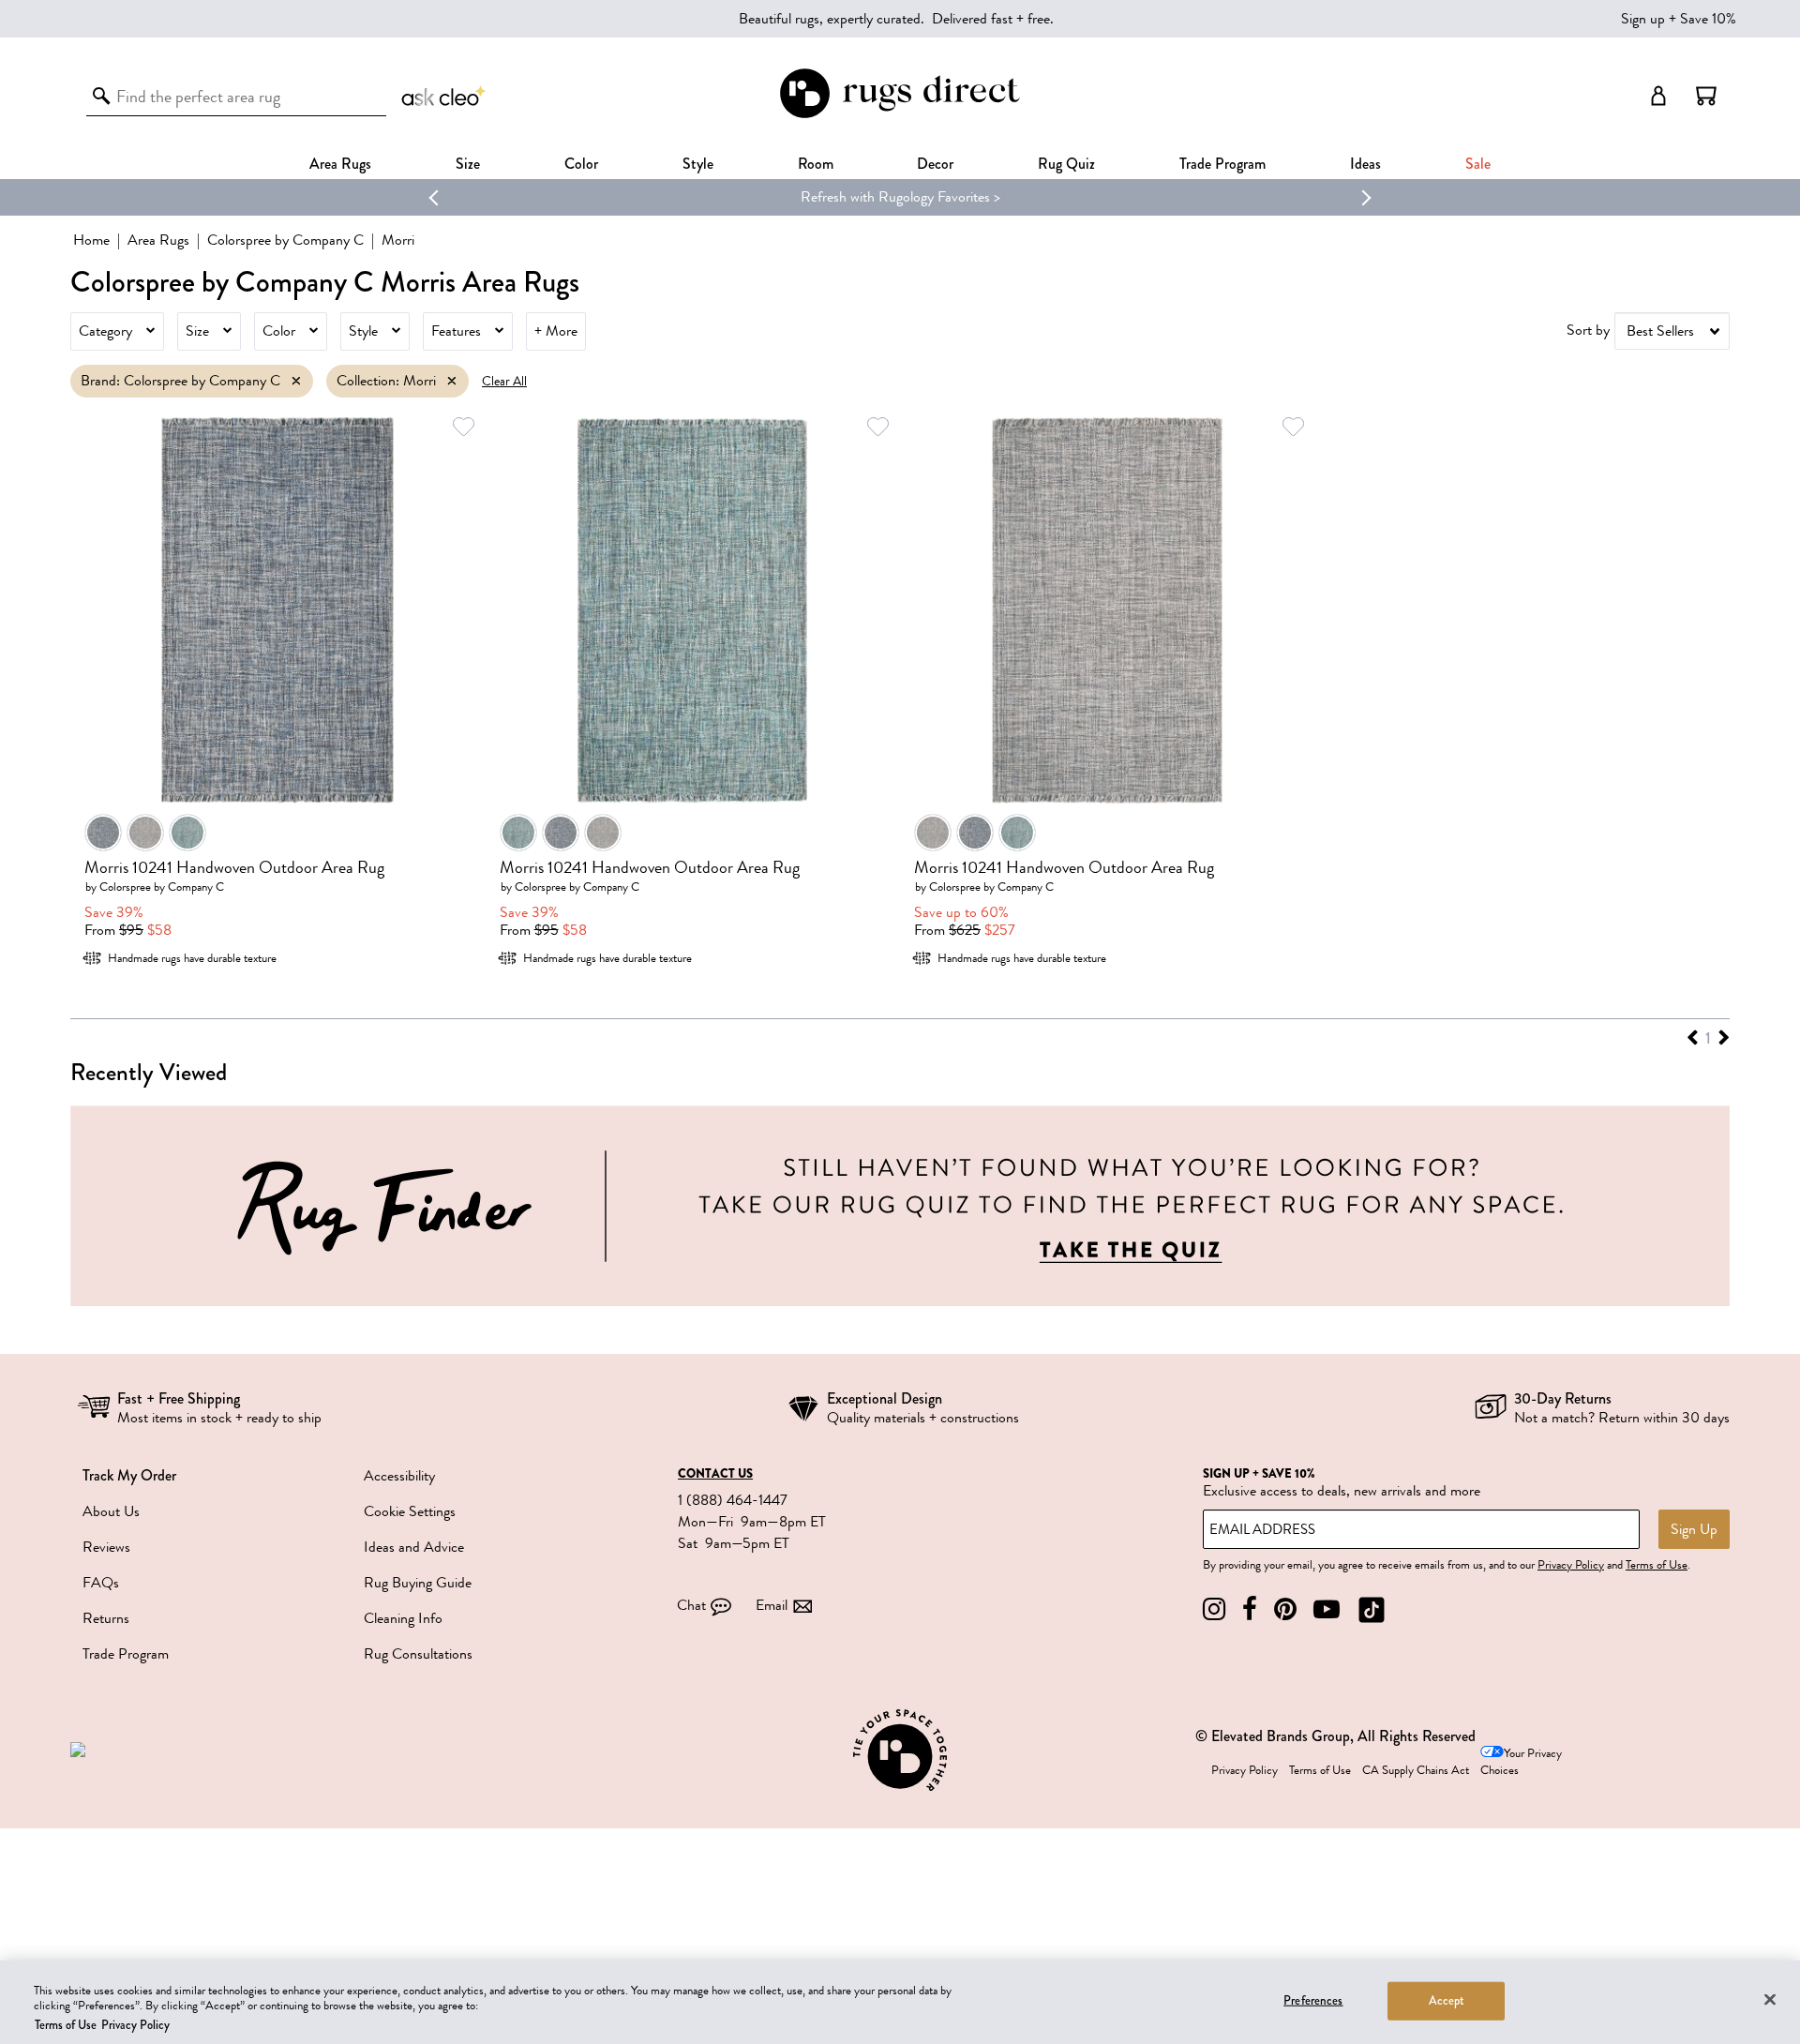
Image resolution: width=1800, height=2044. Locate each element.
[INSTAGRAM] (1214, 1609)
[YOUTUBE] (1327, 1609)
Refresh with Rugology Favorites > (900, 197)
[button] (1706, 96)
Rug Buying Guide (418, 1583)
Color (279, 331)
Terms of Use (1657, 1565)
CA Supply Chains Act (1416, 1770)
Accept (1447, 2000)
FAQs (101, 1583)
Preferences (1313, 2000)
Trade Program (1222, 164)
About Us (111, 1511)
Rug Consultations (418, 1654)
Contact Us (715, 1474)
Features (456, 331)
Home (91, 240)
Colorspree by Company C (285, 240)
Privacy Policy (1571, 1565)
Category (105, 331)
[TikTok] (1372, 1609)
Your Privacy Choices (1521, 1762)
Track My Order (129, 1475)
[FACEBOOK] (1250, 1609)
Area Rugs (340, 164)
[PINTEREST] (1285, 1609)
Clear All (504, 381)
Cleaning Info (403, 1618)
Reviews (106, 1547)
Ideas (1365, 164)
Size (197, 331)
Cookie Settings (410, 1511)
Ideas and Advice (414, 1547)
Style (698, 164)
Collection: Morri (386, 381)
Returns (106, 1618)
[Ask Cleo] (444, 96)
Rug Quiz (1066, 164)
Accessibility (399, 1476)
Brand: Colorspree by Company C (180, 381)
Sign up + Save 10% (1679, 19)
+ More (556, 331)
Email (772, 1605)
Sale (1478, 164)
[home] (900, 115)
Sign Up (1694, 1529)
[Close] (1770, 1999)
